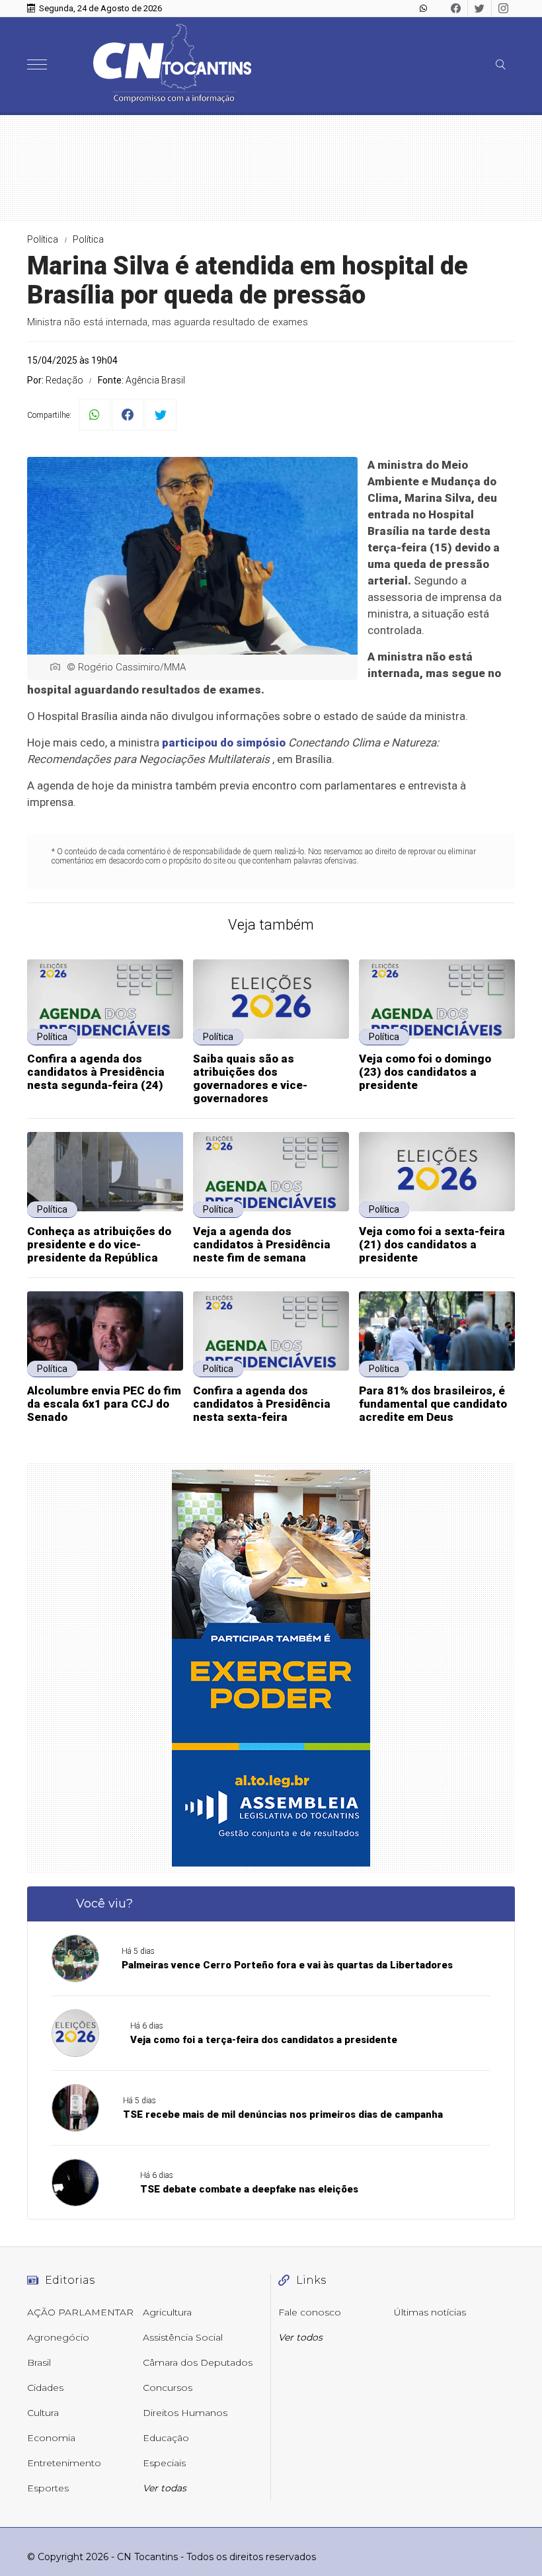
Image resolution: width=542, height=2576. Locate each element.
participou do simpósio (224, 743)
